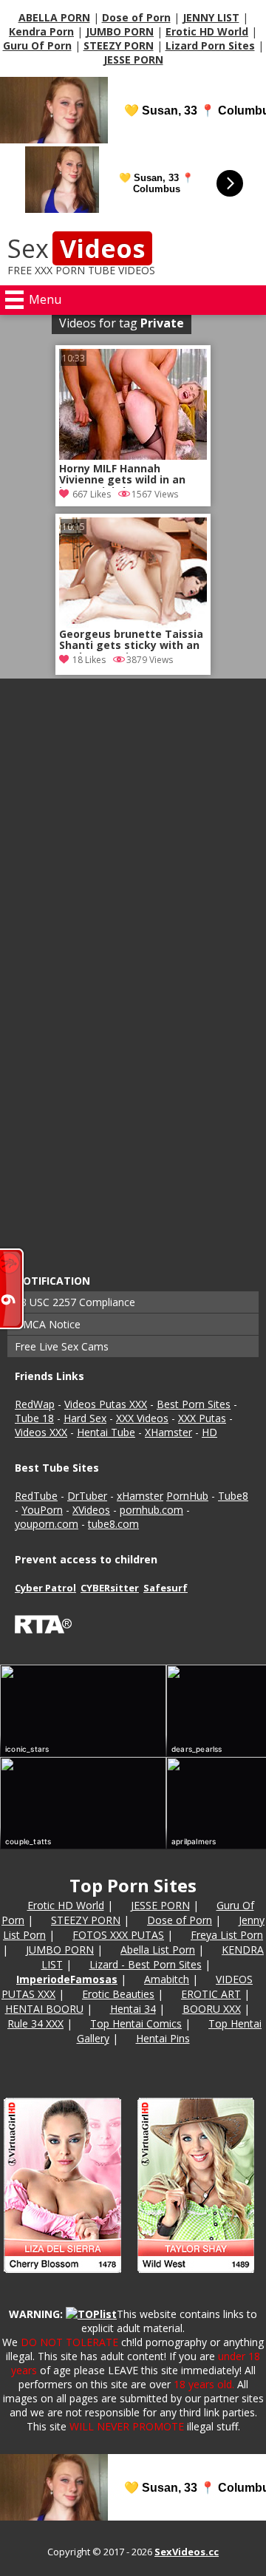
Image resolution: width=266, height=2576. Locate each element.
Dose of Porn (136, 17)
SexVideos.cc (187, 2552)
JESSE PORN (133, 60)
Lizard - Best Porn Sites (146, 1964)
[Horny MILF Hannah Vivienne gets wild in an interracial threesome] (133, 456)
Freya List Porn (227, 1935)
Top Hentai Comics (136, 2023)
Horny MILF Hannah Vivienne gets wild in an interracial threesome (122, 475)
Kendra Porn (41, 31)
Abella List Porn (158, 1950)
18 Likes (89, 660)
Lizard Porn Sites (210, 45)
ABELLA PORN (54, 17)
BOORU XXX (212, 2009)
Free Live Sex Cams (62, 1346)
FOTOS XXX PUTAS (118, 1935)
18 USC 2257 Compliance (75, 1302)
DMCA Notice (48, 1324)
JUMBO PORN (120, 31)
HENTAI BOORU (44, 2009)
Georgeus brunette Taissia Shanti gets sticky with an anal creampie (131, 641)
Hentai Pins (163, 2038)
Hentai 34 (133, 2009)
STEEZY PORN (119, 45)
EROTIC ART (211, 1994)
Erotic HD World (207, 31)
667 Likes (92, 494)
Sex (76, 248)
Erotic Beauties (118, 1994)
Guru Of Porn (37, 45)
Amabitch (167, 1979)
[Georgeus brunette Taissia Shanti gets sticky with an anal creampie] (133, 573)
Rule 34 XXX (35, 2023)
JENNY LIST (211, 17)
